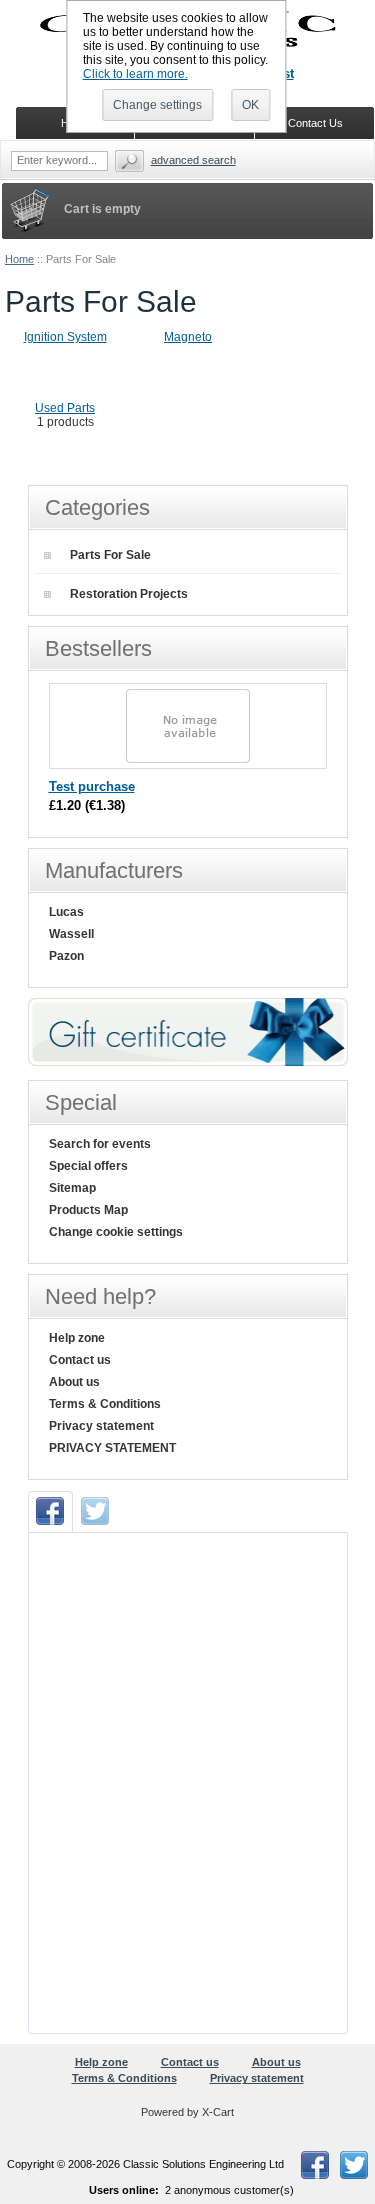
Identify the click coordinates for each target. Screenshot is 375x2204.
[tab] (50, 1511)
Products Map (88, 1210)
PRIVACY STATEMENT (112, 1448)
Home (19, 259)
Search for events (100, 1144)
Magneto (188, 337)
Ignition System (65, 337)
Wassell (71, 934)
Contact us (80, 1360)
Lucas (66, 912)
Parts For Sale (110, 555)
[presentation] (50, 1511)
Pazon (66, 956)
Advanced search (193, 160)
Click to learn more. (135, 74)
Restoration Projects (129, 594)
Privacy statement (101, 1426)
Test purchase (92, 786)
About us (74, 1382)
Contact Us (315, 123)
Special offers (88, 1166)
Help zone (77, 1338)
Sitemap (72, 1188)
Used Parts (65, 408)
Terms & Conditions (105, 1404)
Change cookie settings (116, 1232)
